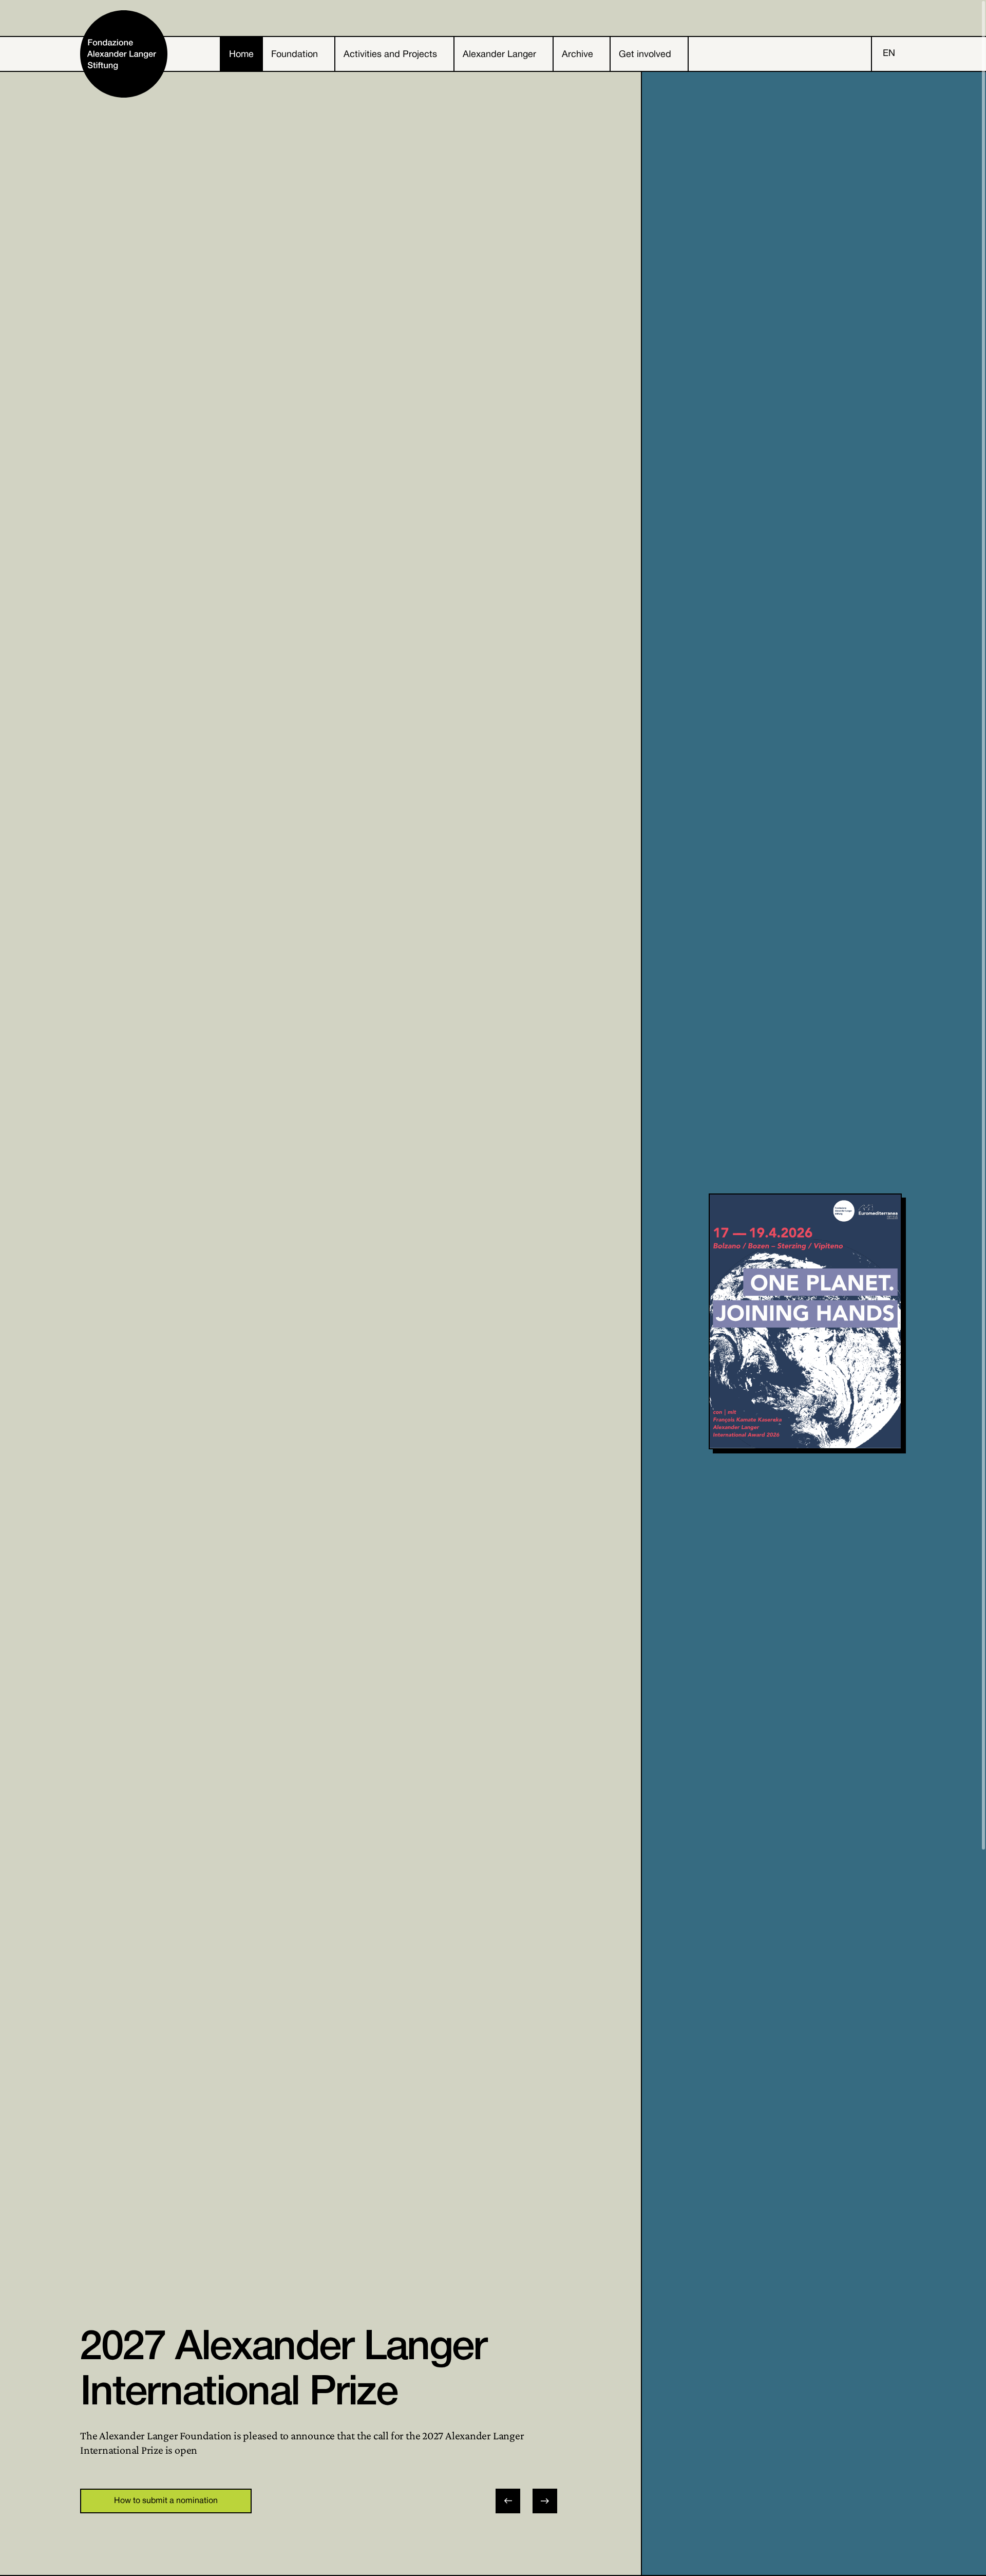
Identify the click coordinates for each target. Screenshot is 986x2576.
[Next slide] (545, 2501)
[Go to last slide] (508, 2501)
